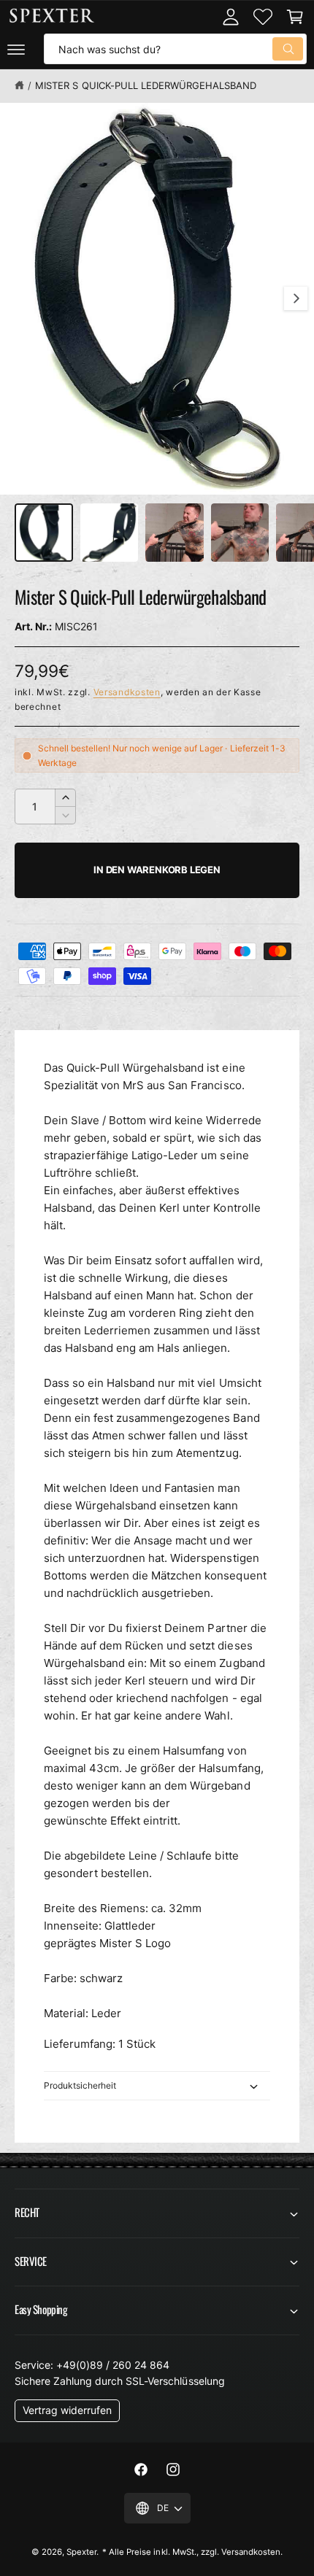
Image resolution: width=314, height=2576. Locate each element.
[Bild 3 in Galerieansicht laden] (175, 533)
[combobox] (175, 49)
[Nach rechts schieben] (296, 298)
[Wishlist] (263, 17)
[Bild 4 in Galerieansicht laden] (240, 533)
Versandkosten (127, 692)
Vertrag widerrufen (67, 2410)
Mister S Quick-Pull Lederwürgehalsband (146, 85)
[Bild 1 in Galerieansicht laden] (44, 533)
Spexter (81, 2552)
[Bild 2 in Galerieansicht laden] (110, 533)
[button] (16, 49)
